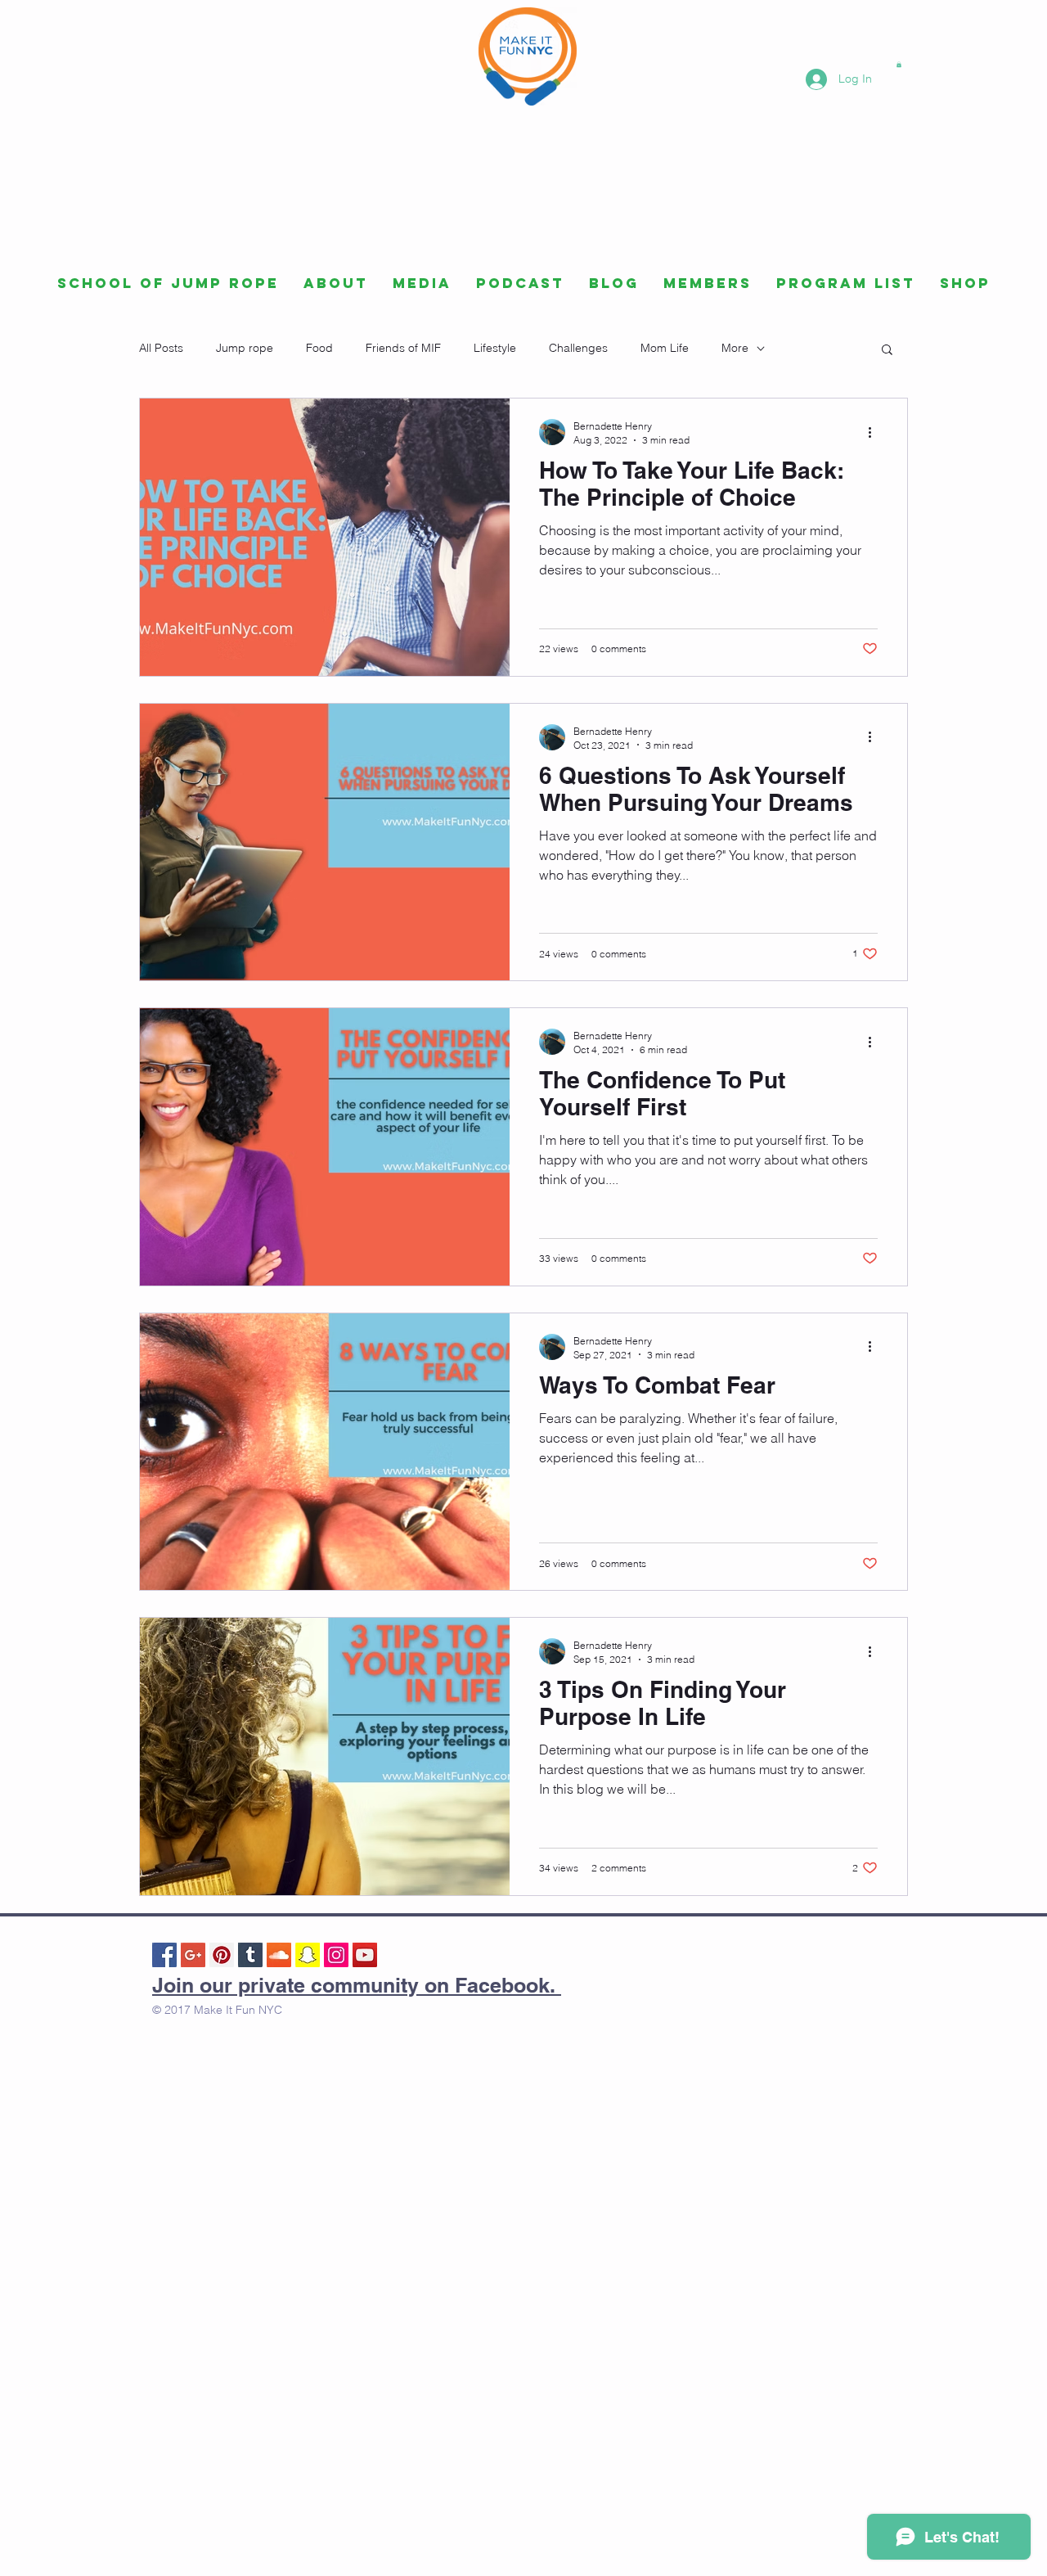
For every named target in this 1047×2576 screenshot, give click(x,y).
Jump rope (245, 348)
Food (319, 348)
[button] (899, 64)
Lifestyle (495, 348)
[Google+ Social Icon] (193, 1955)
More (735, 348)
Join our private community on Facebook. (357, 1985)
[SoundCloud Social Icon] (279, 1955)
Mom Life (665, 348)
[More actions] (875, 432)
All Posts (161, 348)
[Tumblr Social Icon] (250, 1955)
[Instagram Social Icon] (336, 1955)
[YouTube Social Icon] (365, 1955)
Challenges (578, 348)
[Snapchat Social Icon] (308, 1955)
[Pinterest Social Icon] (222, 1955)
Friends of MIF (403, 348)
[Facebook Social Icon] (164, 1955)
